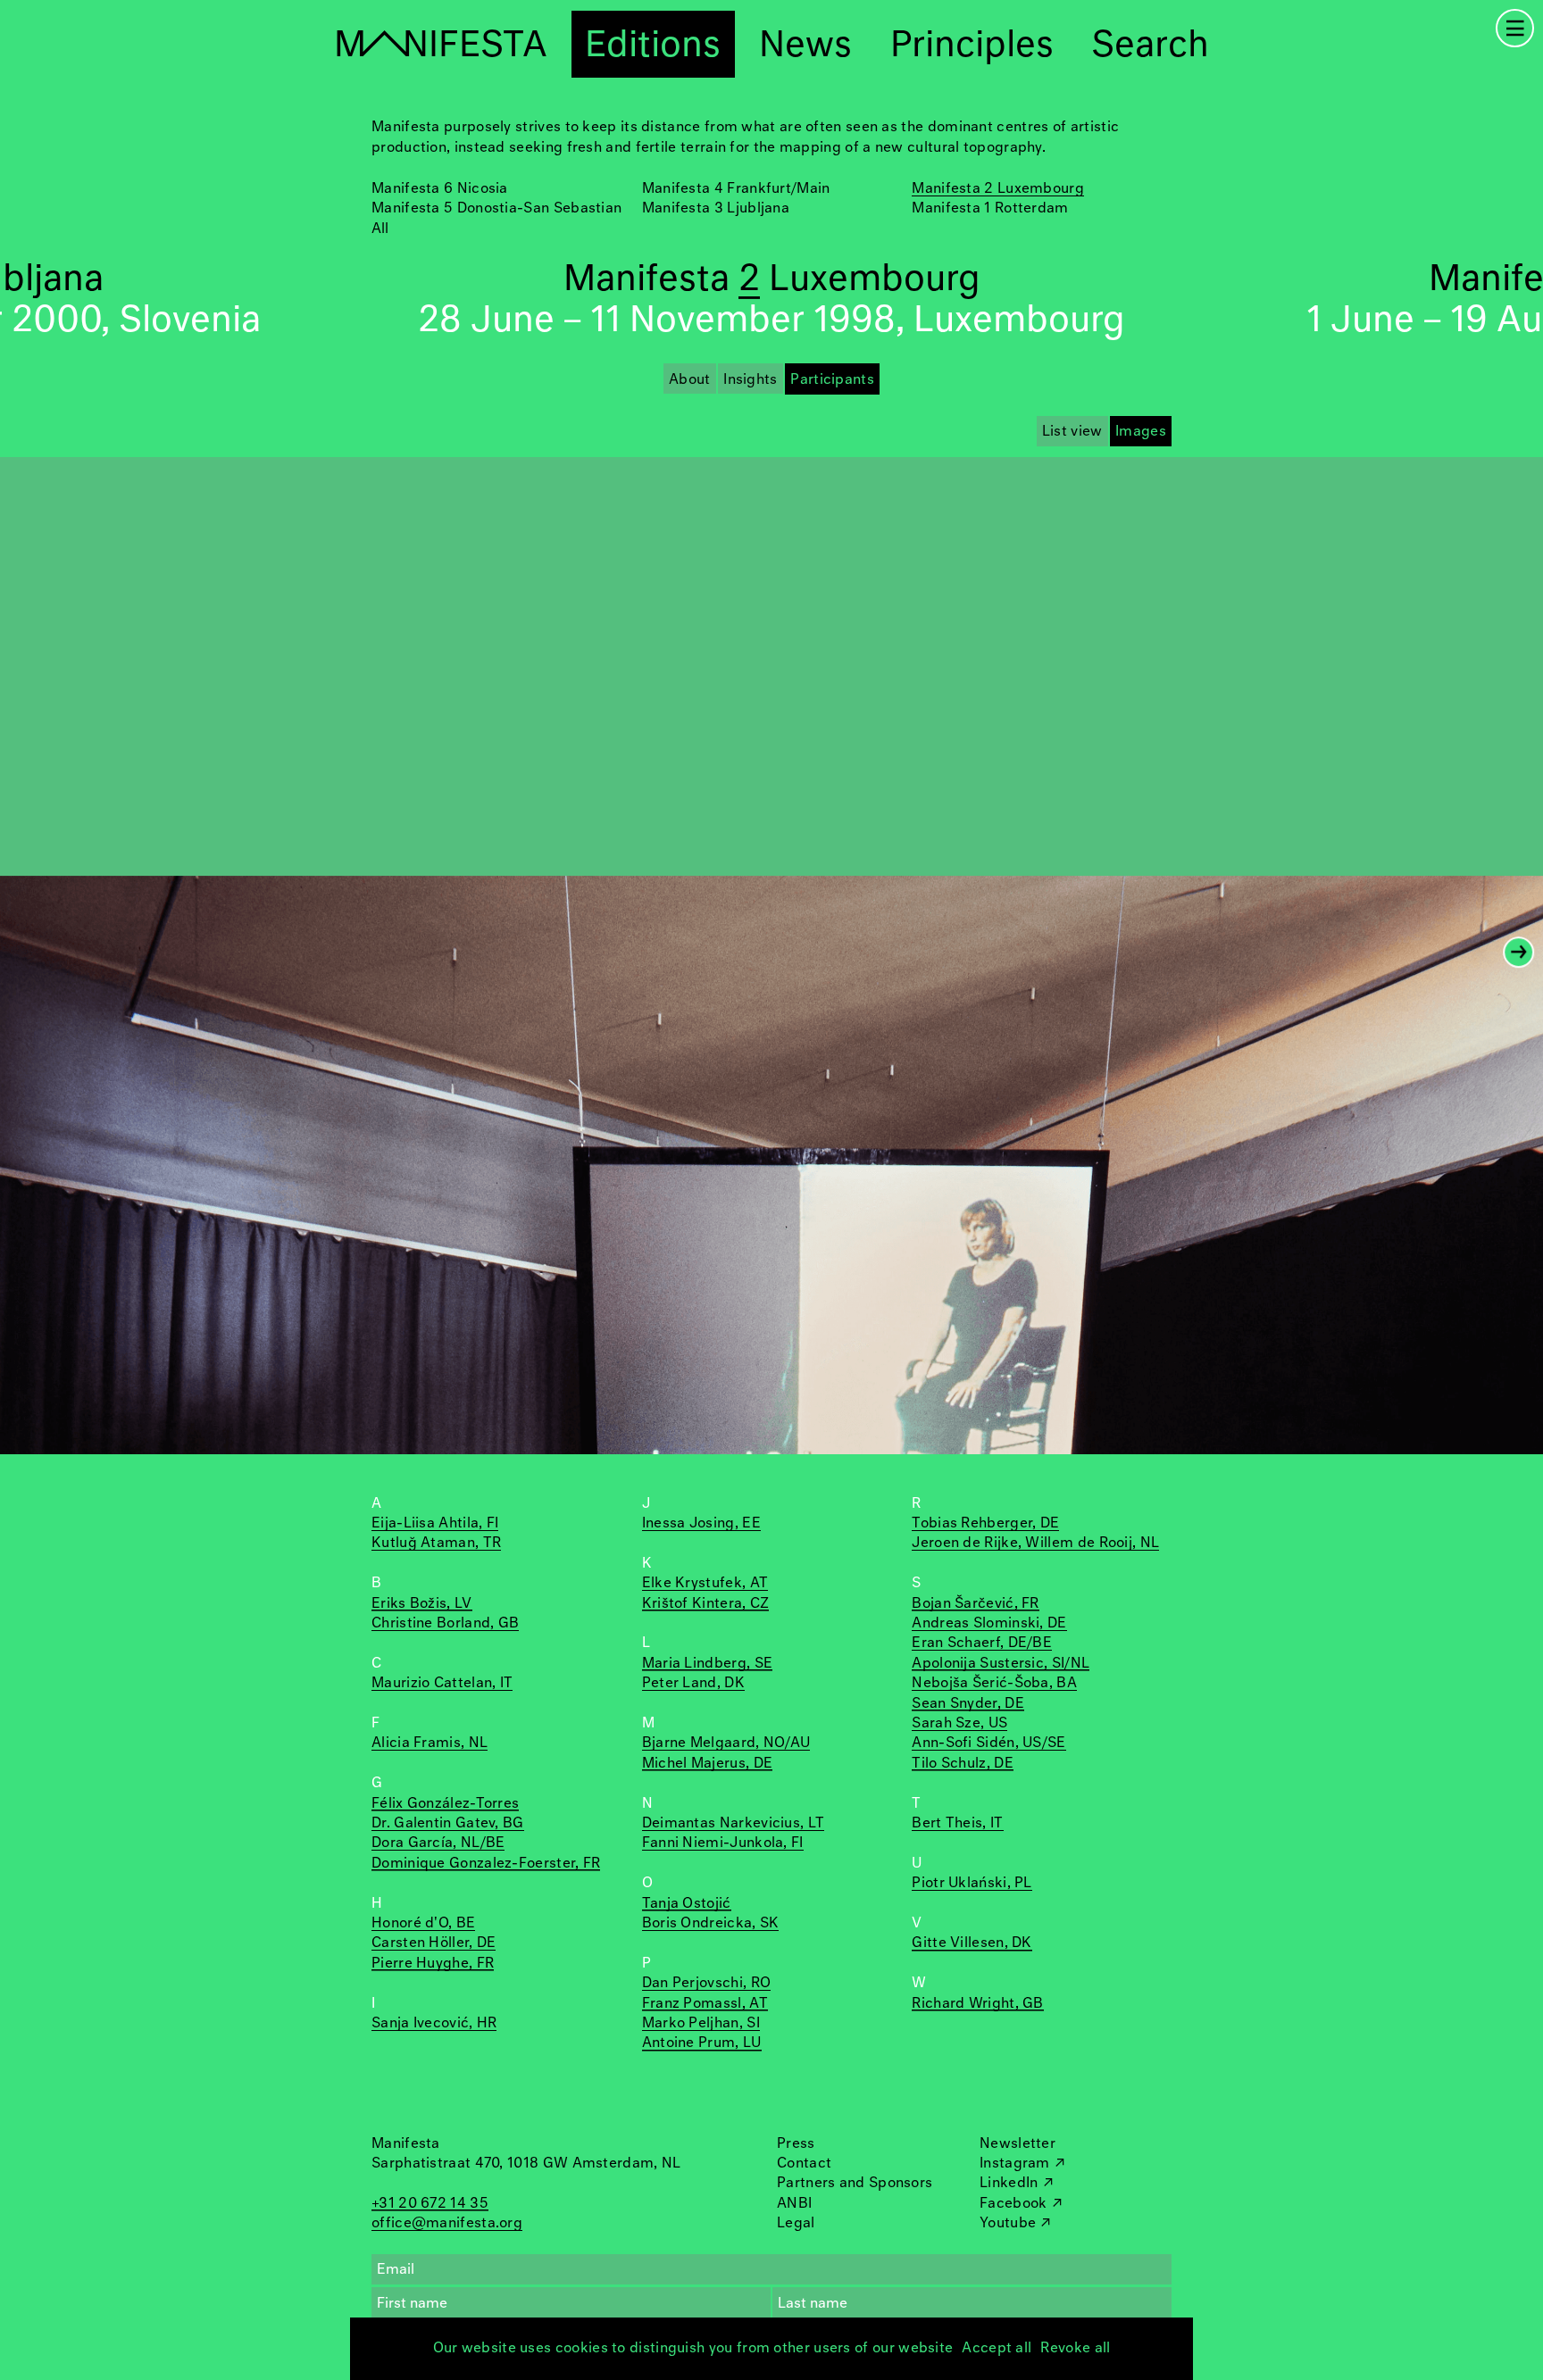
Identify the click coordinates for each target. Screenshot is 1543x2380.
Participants (832, 380)
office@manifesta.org (447, 2223)
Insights (750, 380)
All (380, 229)
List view (1072, 432)
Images (1141, 432)
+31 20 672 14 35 (430, 2204)
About (690, 380)
